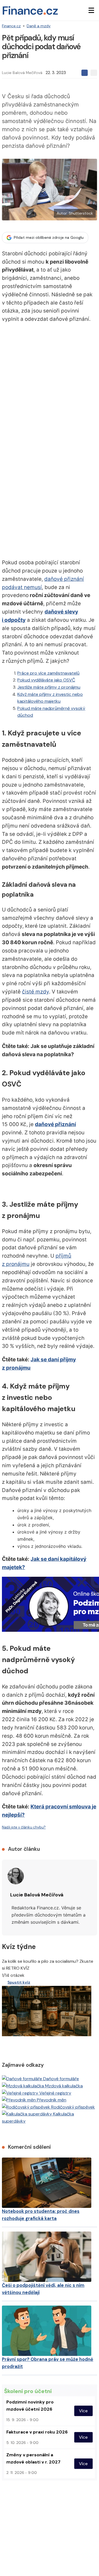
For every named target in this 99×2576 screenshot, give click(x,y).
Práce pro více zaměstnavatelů (48, 673)
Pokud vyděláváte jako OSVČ (46, 680)
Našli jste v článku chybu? (24, 1827)
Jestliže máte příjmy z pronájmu (49, 687)
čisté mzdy (35, 992)
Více (83, 2411)
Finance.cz (11, 26)
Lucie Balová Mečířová (22, 73)
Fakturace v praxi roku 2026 (37, 2432)
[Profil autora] (16, 1876)
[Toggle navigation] (91, 10)
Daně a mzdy (39, 26)
